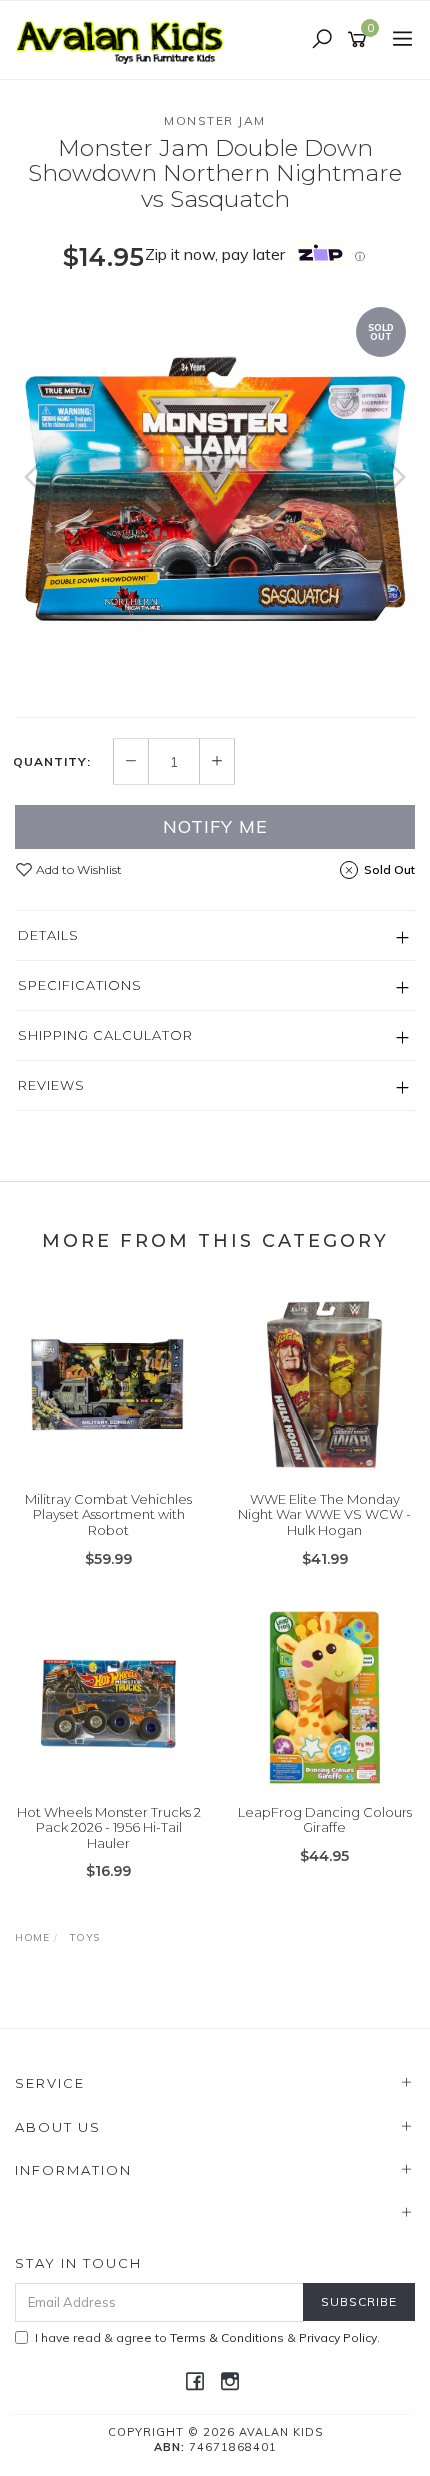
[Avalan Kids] (125, 39)
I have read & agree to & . (207, 2337)
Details (48, 935)
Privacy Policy (338, 2337)
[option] (215, 497)
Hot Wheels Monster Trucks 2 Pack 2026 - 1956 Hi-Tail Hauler (109, 1827)
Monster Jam (215, 120)
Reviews (51, 1085)
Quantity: (52, 762)
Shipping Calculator (105, 1035)
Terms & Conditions (227, 2337)
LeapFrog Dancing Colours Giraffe (325, 1820)
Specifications (80, 985)
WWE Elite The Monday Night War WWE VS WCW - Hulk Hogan (324, 1514)
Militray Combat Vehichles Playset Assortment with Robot (108, 1514)
